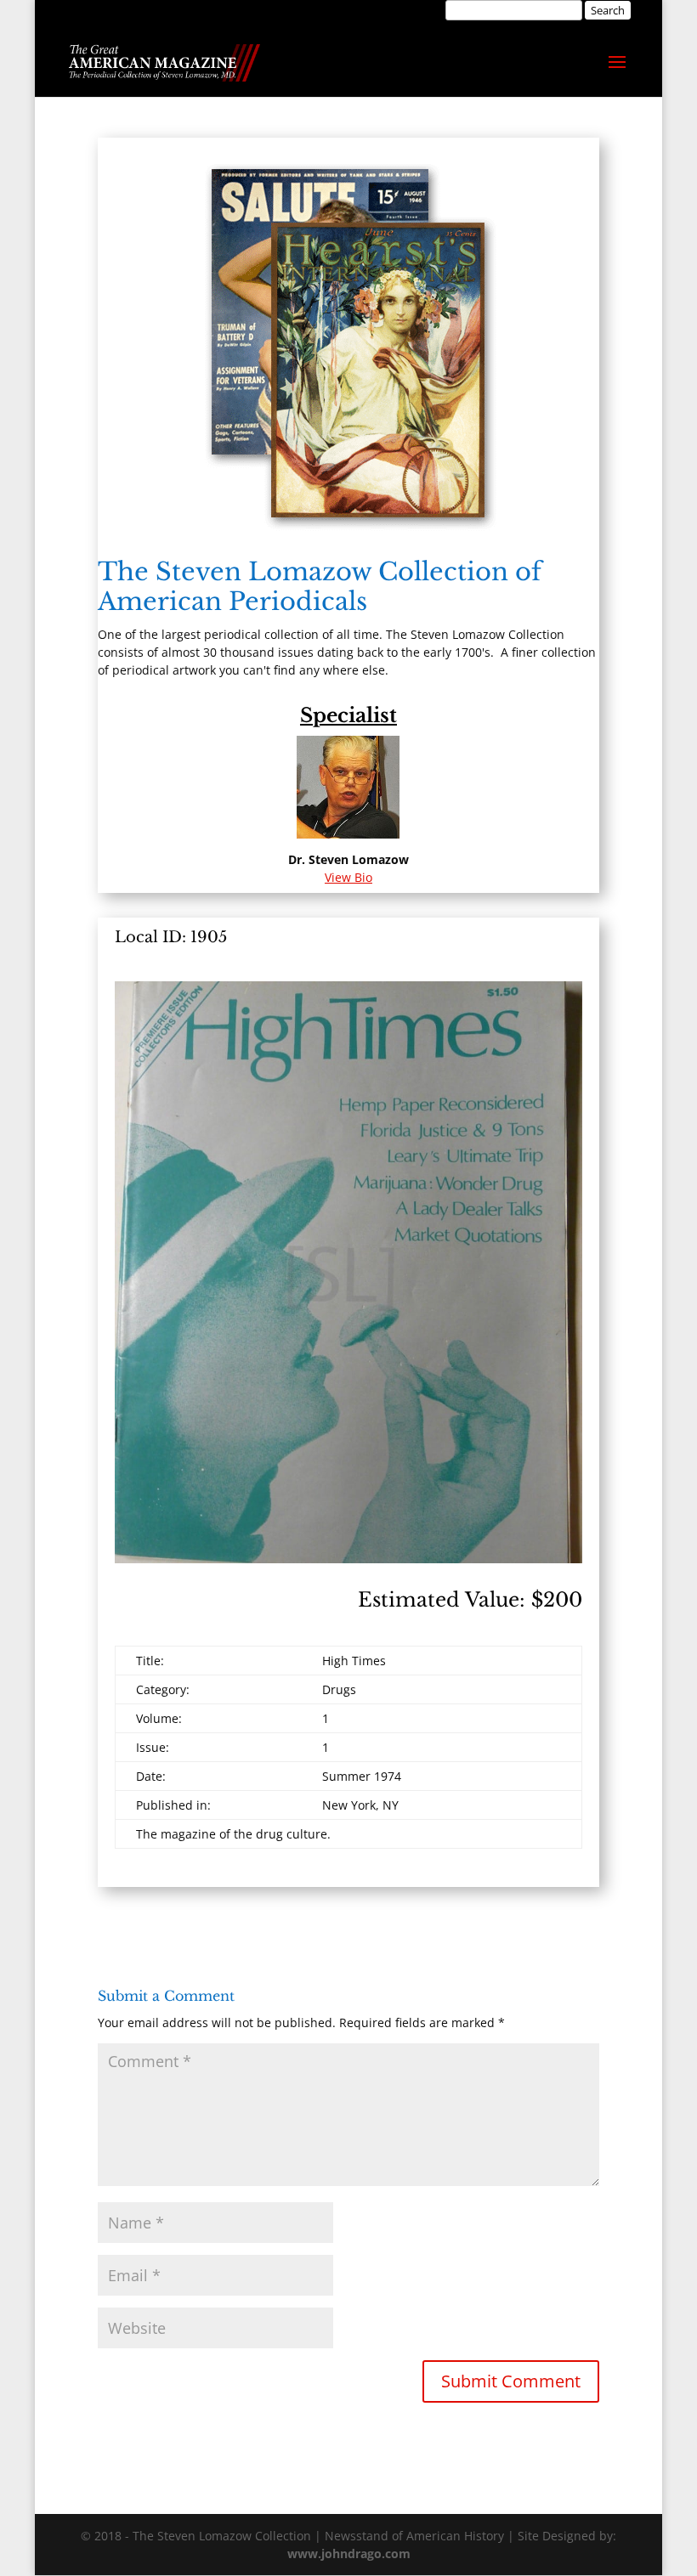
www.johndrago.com (349, 2553)
